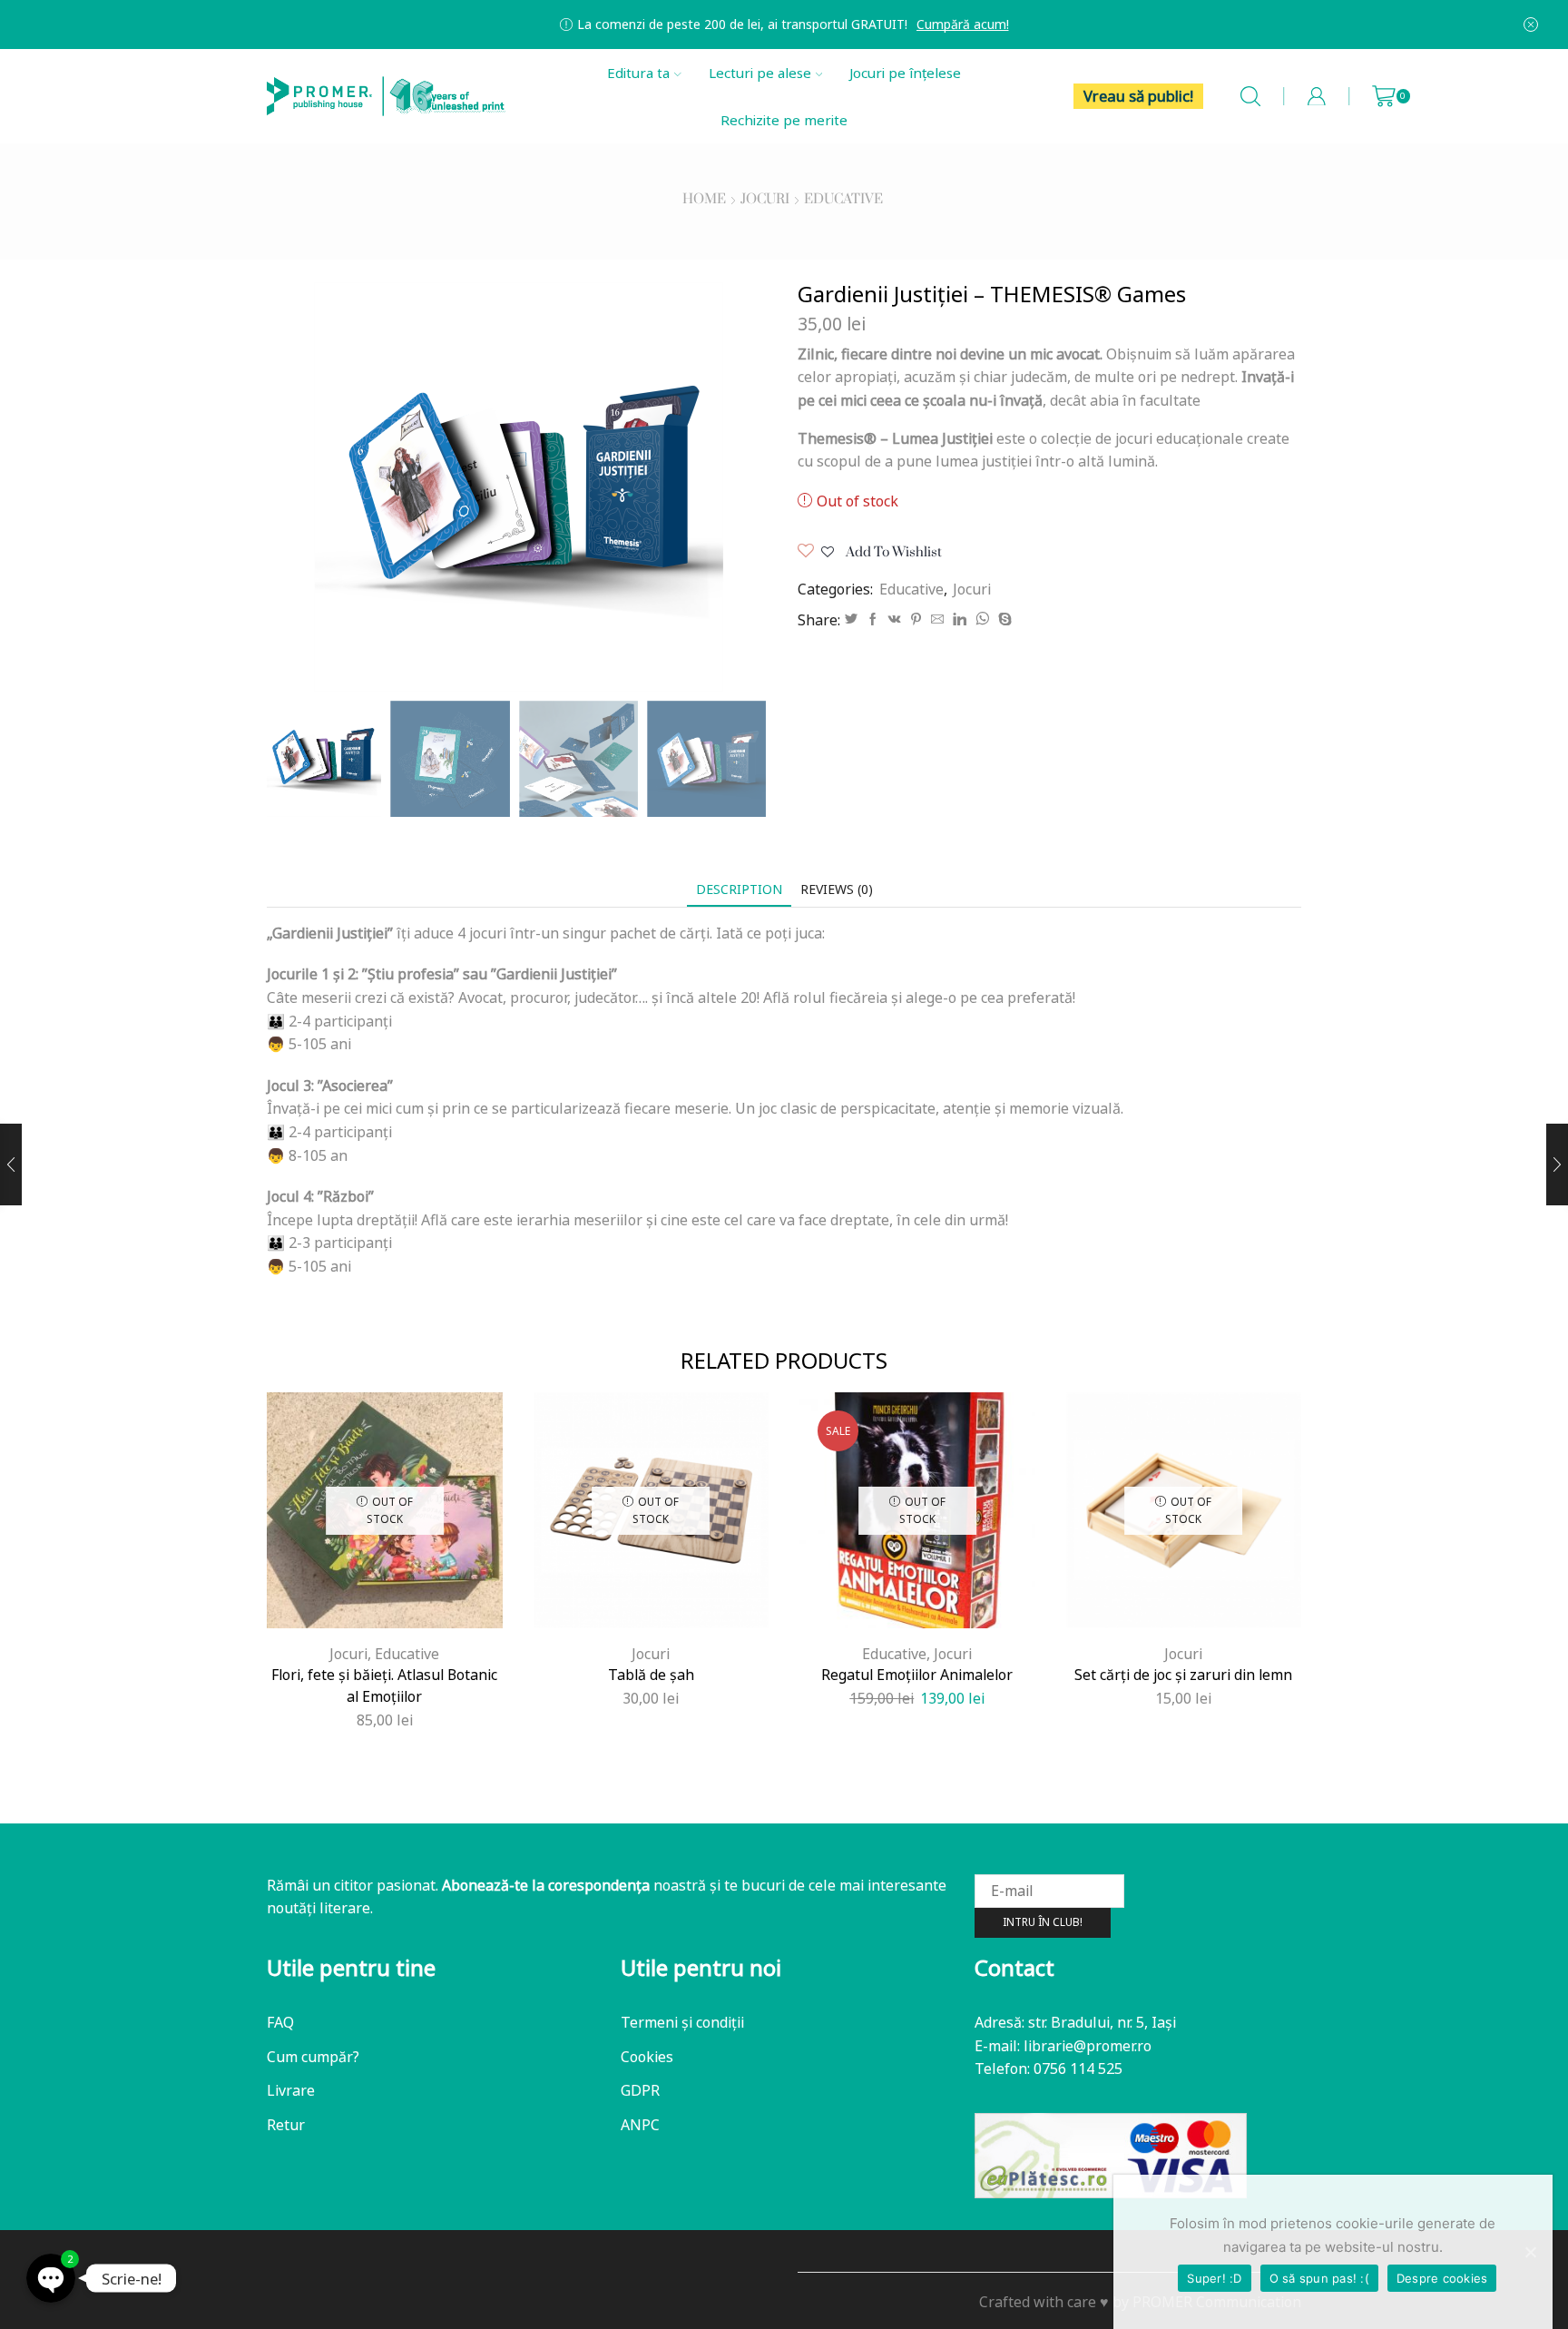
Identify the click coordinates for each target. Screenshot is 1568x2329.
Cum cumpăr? (313, 2057)
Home (704, 200)
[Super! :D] (1530, 2252)
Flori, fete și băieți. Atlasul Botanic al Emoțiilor (384, 1685)
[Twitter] (851, 619)
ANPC (640, 2125)
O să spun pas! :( (1319, 2278)
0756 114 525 (1078, 2069)
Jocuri (765, 200)
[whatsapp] (982, 619)
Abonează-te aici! (1066, 24)
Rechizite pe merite (784, 120)
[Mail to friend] (937, 619)
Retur (286, 2125)
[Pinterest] (916, 619)
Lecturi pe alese (760, 73)
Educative (843, 200)
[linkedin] (960, 619)
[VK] (895, 619)
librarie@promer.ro (1088, 2046)
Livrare (291, 2090)
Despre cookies (1442, 2278)
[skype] (1003, 619)
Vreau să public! (1138, 96)
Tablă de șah (651, 1675)
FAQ (280, 2022)
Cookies (647, 2057)
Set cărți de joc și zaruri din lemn (1183, 1675)
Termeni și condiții (682, 2022)
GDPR (640, 2090)
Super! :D (1214, 2278)
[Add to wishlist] (434, 1598)
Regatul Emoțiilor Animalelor (917, 1675)
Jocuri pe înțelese (905, 73)
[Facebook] (873, 619)
